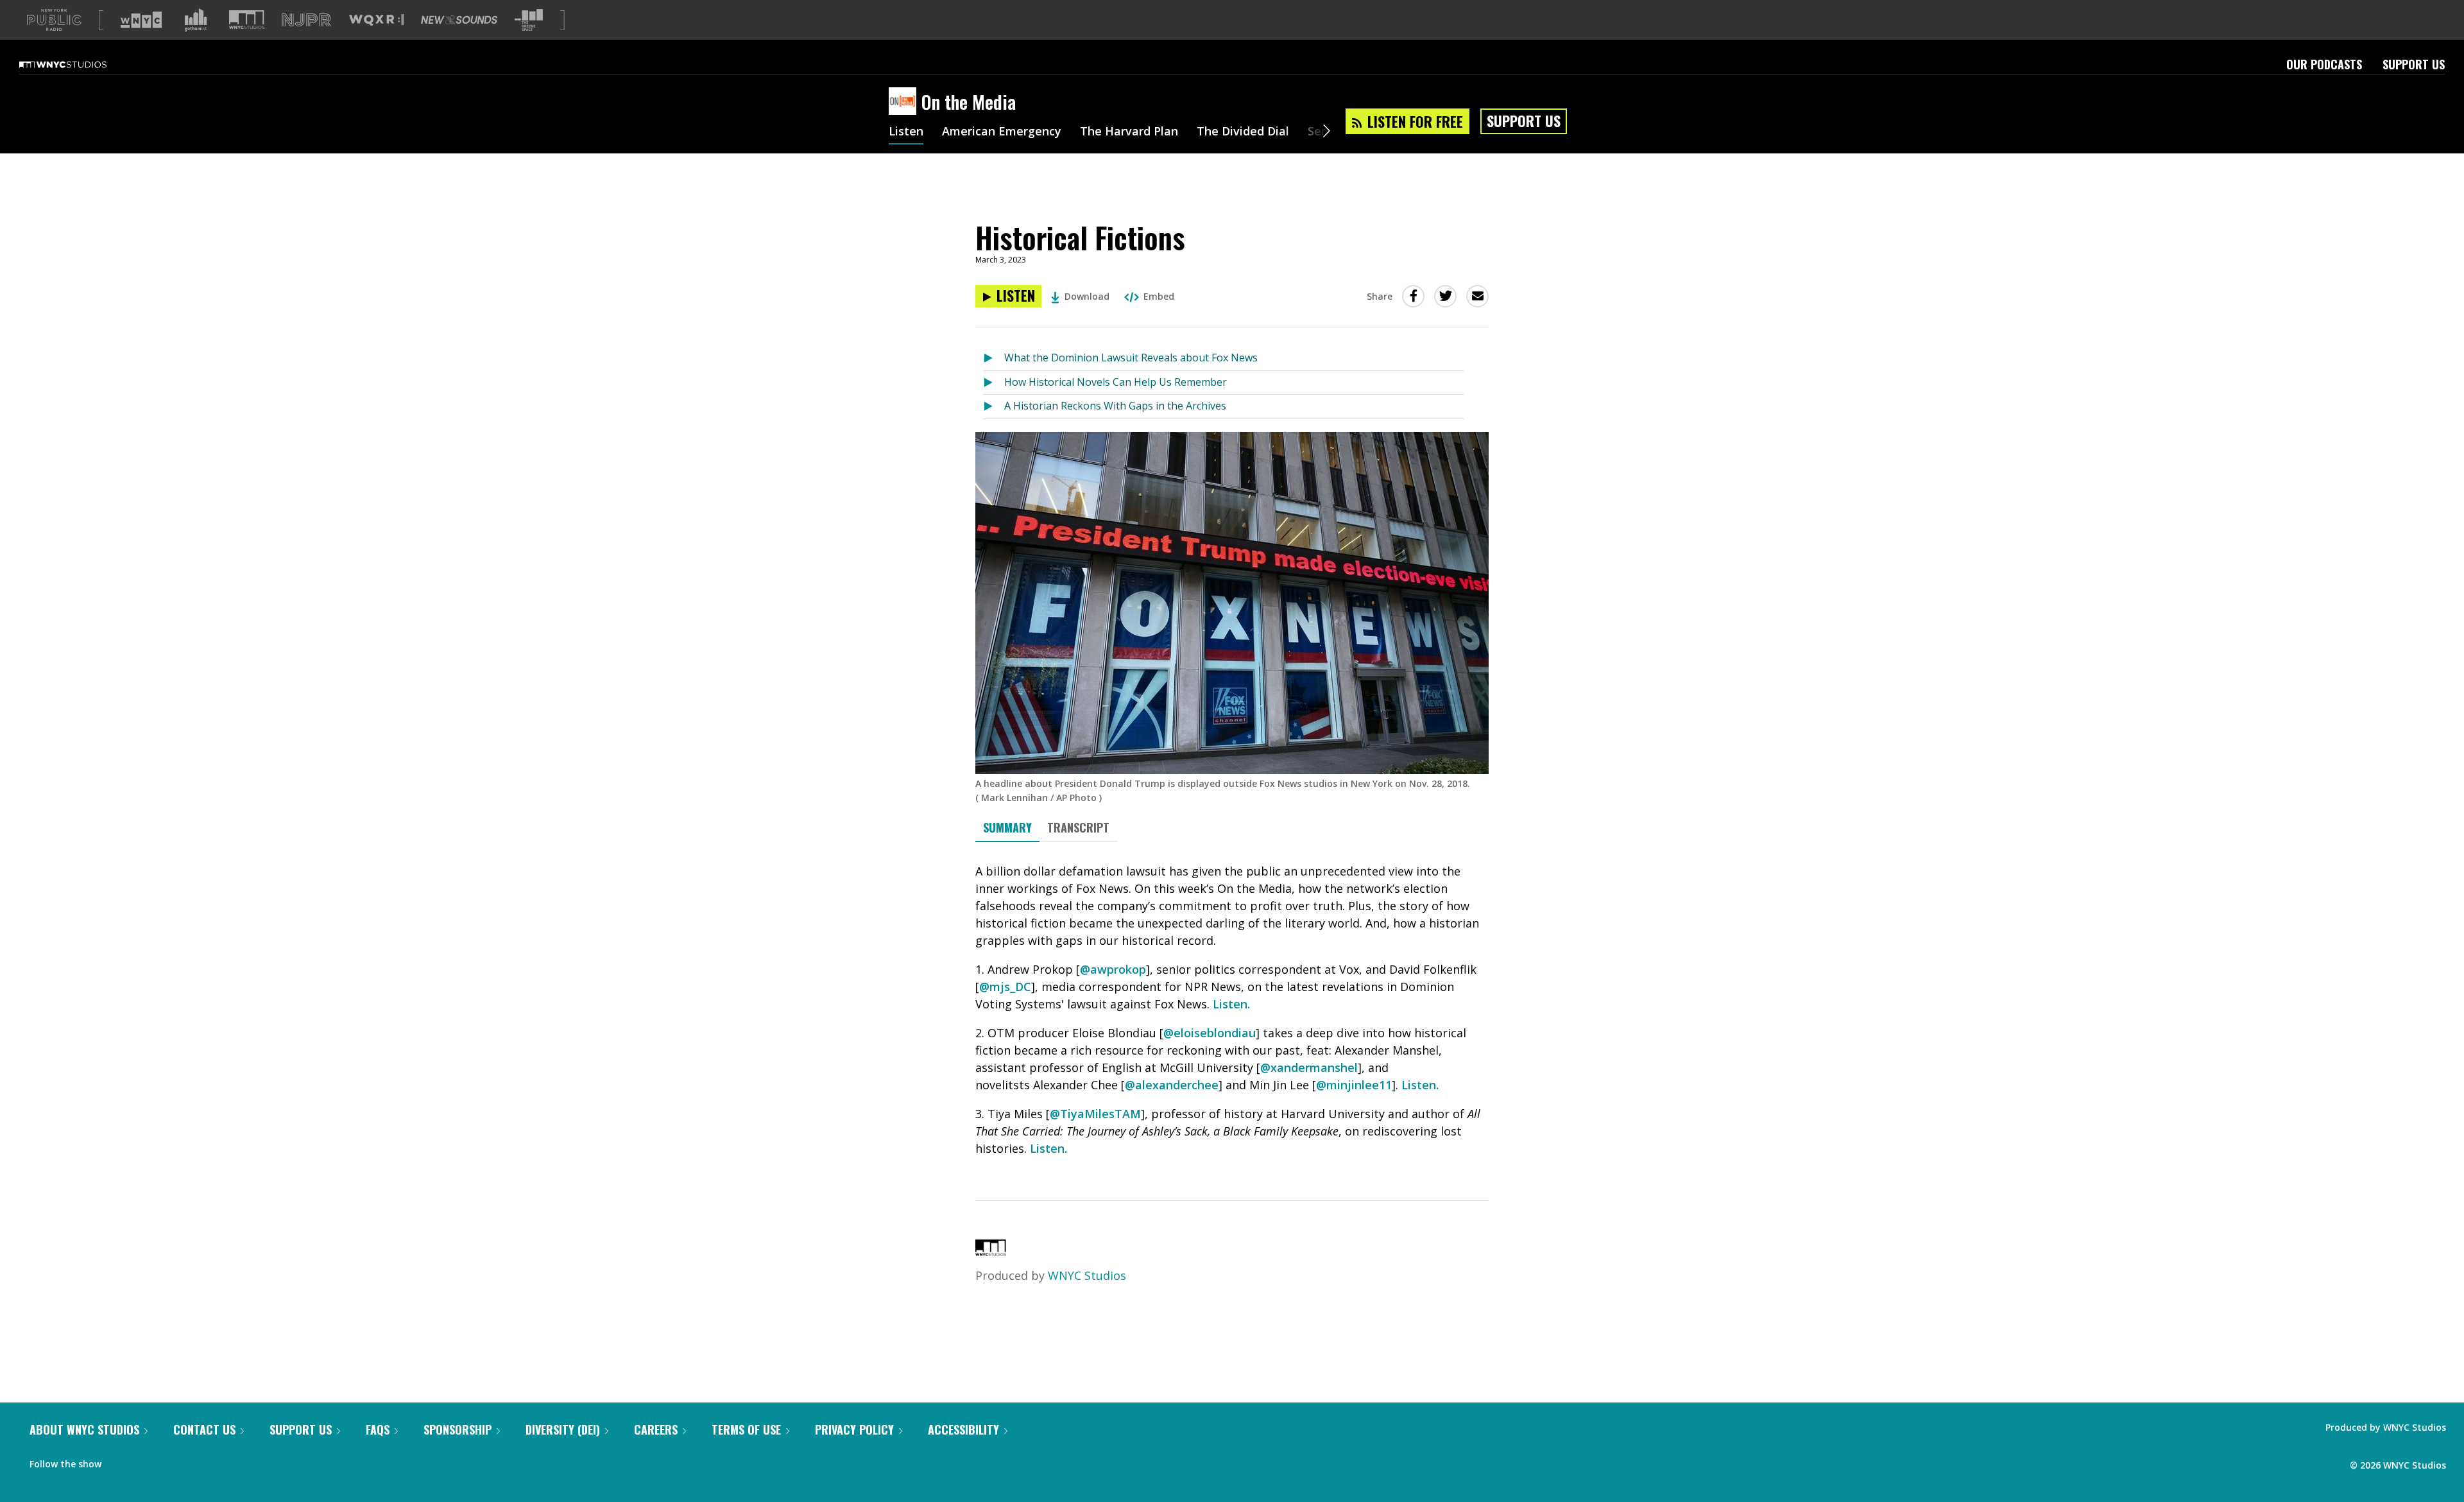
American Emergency (1002, 132)
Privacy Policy (854, 1429)
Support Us (2414, 64)
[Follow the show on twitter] (145, 1461)
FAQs (378, 1429)
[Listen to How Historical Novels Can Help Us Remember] (994, 383)
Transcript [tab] (1078, 827)
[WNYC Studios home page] (79, 64)
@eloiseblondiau (1210, 1033)
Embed (1159, 296)
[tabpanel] (1232, 1010)
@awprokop (1113, 969)
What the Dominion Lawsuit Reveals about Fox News (1131, 358)
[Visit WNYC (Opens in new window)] (141, 20)
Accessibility (963, 1429)
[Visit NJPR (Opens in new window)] (306, 20)
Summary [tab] (1007, 827)
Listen (906, 132)
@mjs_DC (1005, 987)
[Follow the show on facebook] (120, 1461)
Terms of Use (746, 1429)
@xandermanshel (1309, 1067)
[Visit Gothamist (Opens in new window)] (196, 20)
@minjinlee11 (1354, 1085)
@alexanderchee (1172, 1085)
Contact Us (204, 1429)
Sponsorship (458, 1429)
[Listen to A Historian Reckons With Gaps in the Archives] (994, 407)
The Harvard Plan (1129, 132)
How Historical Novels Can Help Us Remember (1116, 382)
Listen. (1231, 1004)
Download (1087, 296)
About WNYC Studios (84, 1429)
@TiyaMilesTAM (1095, 1114)
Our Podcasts (2324, 64)
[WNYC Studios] (991, 1252)
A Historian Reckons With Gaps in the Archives (1115, 406)
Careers (656, 1429)
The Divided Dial (1243, 132)
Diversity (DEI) (563, 1429)
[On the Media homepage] (905, 102)
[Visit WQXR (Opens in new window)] (376, 20)
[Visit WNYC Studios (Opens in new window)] (247, 20)
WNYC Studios (1087, 1275)
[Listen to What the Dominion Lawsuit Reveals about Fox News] (994, 358)
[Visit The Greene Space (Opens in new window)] (529, 20)
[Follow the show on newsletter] (169, 1461)
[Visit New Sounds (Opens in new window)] (459, 20)
